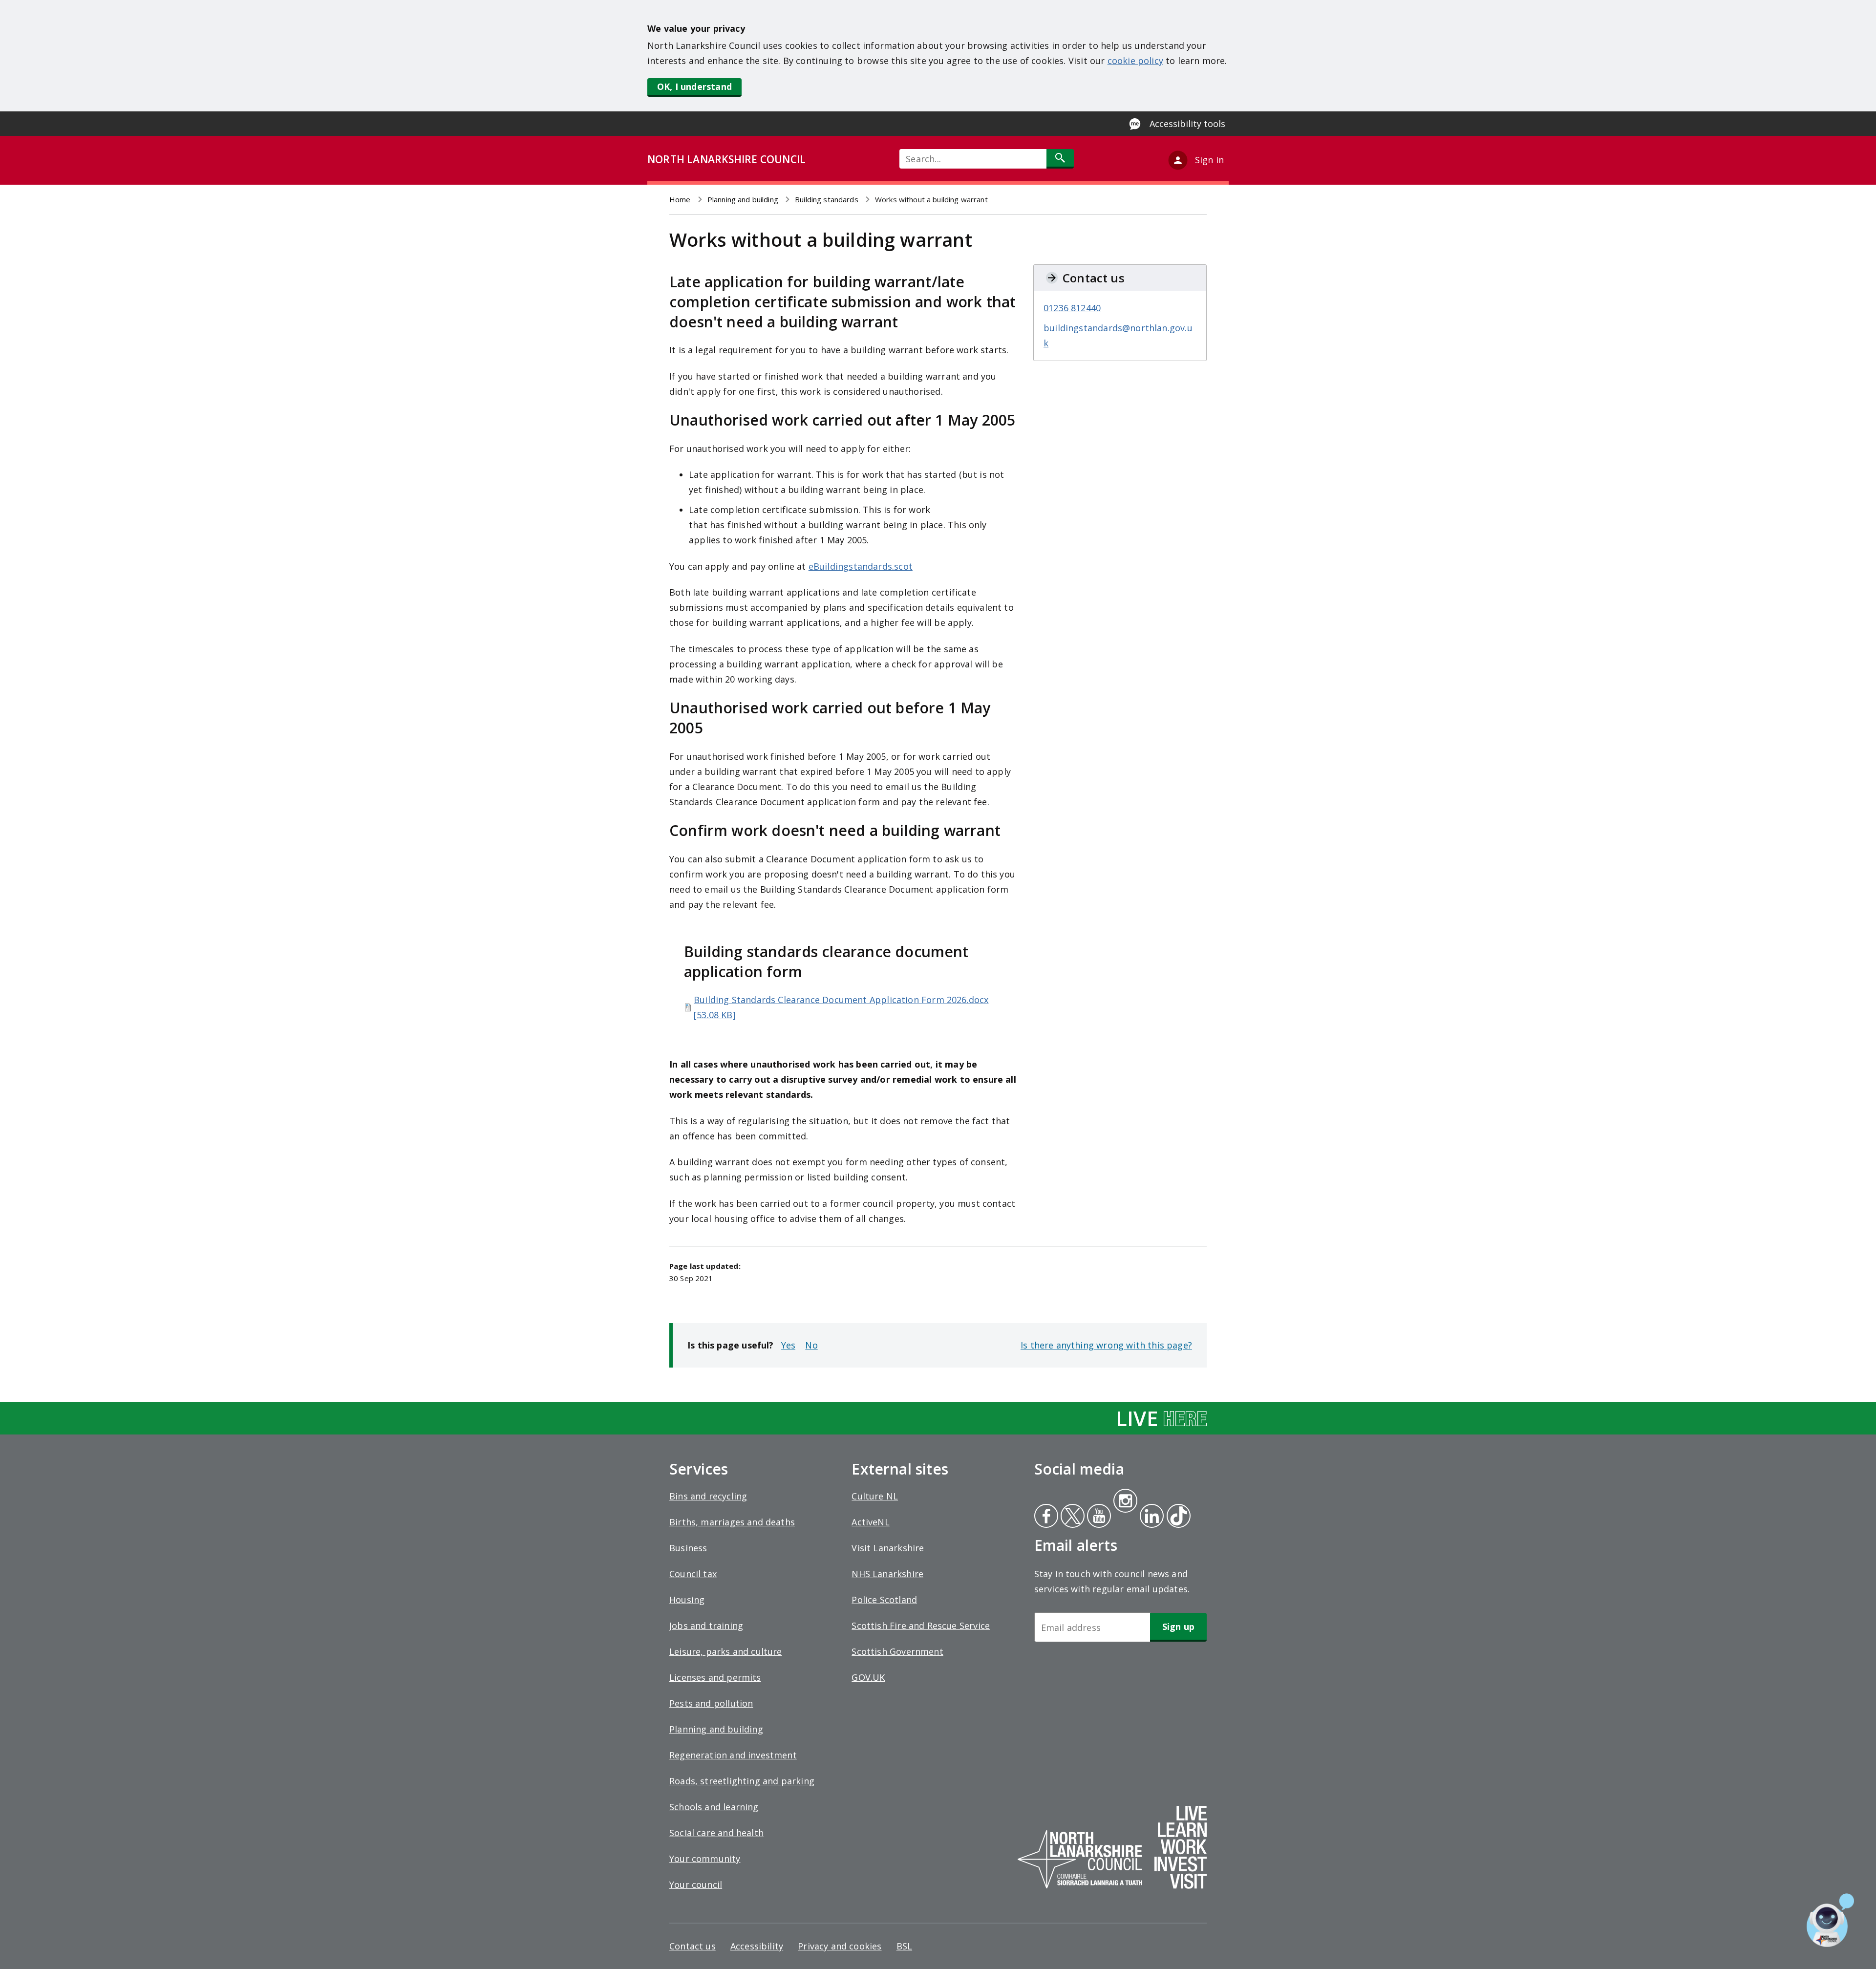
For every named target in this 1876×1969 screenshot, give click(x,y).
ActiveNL (870, 1522)
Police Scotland (884, 1600)
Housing (687, 1600)
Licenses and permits (715, 1677)
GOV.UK (868, 1677)
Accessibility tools (1187, 124)
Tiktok (1176, 1517)
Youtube (1098, 1517)
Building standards (827, 199)
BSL (905, 1946)
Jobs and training (706, 1626)
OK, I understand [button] (694, 86)
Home (680, 199)
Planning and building (743, 199)
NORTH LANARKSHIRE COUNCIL (726, 159)
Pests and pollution (711, 1703)
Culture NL (875, 1496)
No (811, 1345)
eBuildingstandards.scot (861, 566)
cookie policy (1135, 61)
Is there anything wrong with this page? (1106, 1345)
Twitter (1071, 1517)
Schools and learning (714, 1807)
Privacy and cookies (840, 1946)
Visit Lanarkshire (888, 1548)
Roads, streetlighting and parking (742, 1781)
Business (688, 1548)
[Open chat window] (1830, 1920)
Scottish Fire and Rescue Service (921, 1626)
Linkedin (1150, 1517)
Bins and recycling (708, 1496)
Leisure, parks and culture (726, 1651)
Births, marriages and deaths (732, 1522)
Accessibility (757, 1946)
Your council (696, 1884)
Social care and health (716, 1833)
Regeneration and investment (733, 1755)
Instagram (1125, 1502)
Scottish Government (897, 1651)
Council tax (693, 1574)
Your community (705, 1859)
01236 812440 (1072, 308)
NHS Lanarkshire (887, 1574)
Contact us (693, 1946)
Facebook (1046, 1517)
